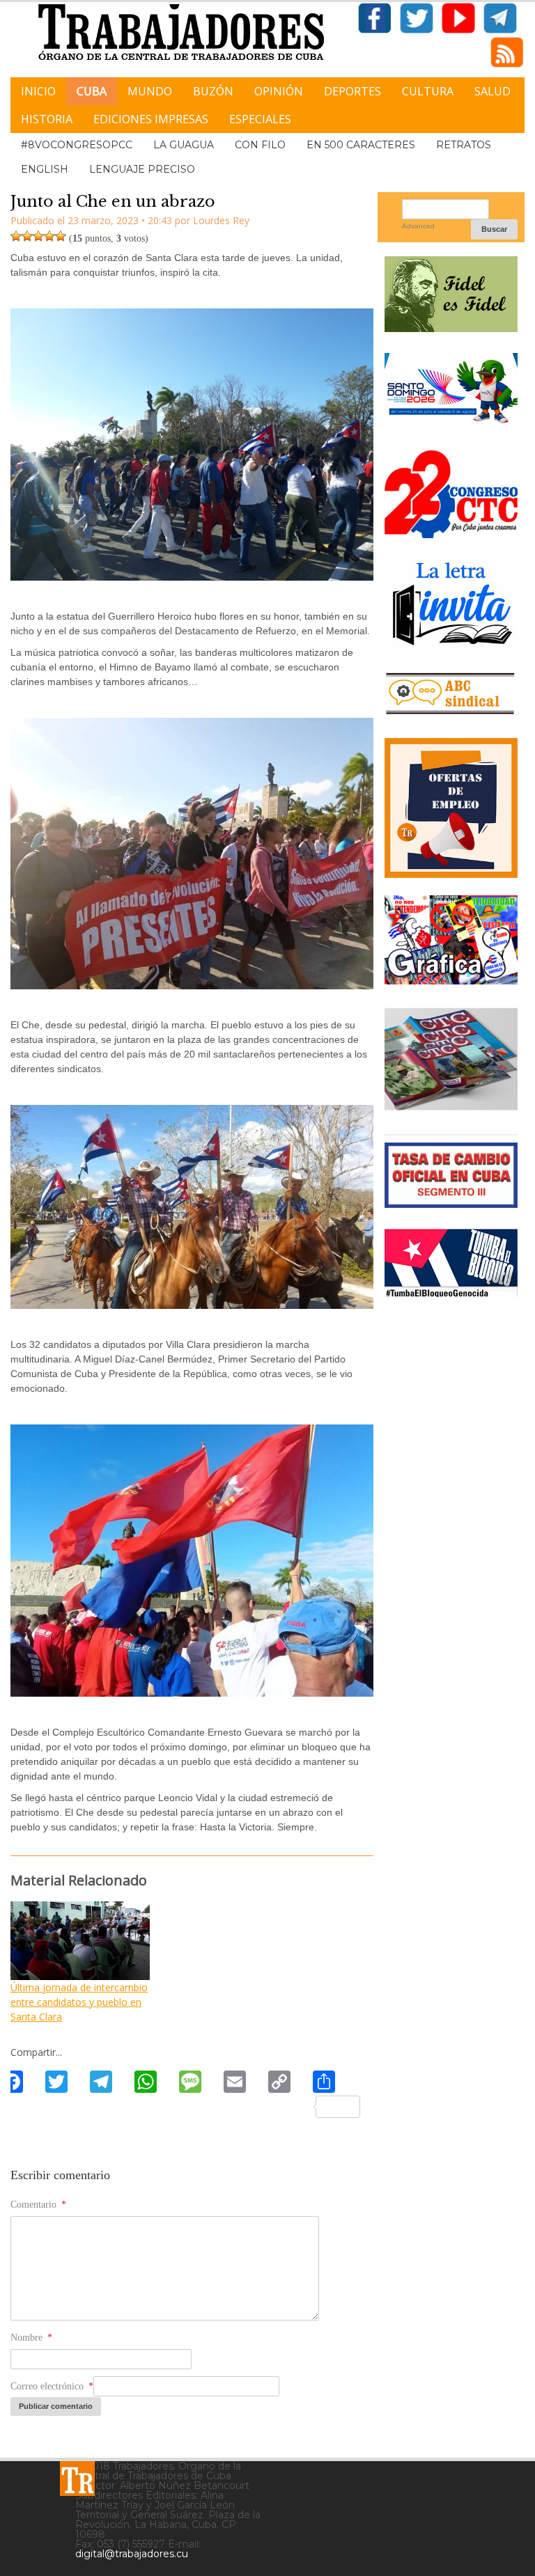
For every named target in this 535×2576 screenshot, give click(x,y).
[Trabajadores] (77, 2479)
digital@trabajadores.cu (132, 2554)
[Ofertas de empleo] (451, 808)
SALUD (493, 91)
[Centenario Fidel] (451, 327)
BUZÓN (213, 91)
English (45, 169)
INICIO (38, 91)
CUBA (92, 91)
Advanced (418, 226)
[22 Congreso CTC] (451, 533)
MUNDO (150, 91)
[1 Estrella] (16, 236)
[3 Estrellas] (38, 236)
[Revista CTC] (451, 1108)
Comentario (38, 2205)
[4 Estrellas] (49, 236)
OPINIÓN (279, 91)
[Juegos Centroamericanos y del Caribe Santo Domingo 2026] (451, 424)
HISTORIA (47, 119)
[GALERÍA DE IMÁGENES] (451, 979)
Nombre (31, 2338)
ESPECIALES (260, 119)
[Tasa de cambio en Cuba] (451, 1203)
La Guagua (184, 145)
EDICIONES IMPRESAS (151, 119)
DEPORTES (352, 91)
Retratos (464, 145)
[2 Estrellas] (27, 236)
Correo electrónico (52, 2386)
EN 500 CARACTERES (361, 145)
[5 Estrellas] (61, 236)
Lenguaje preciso (142, 169)
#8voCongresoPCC (77, 145)
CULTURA (428, 91)
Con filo (260, 145)
